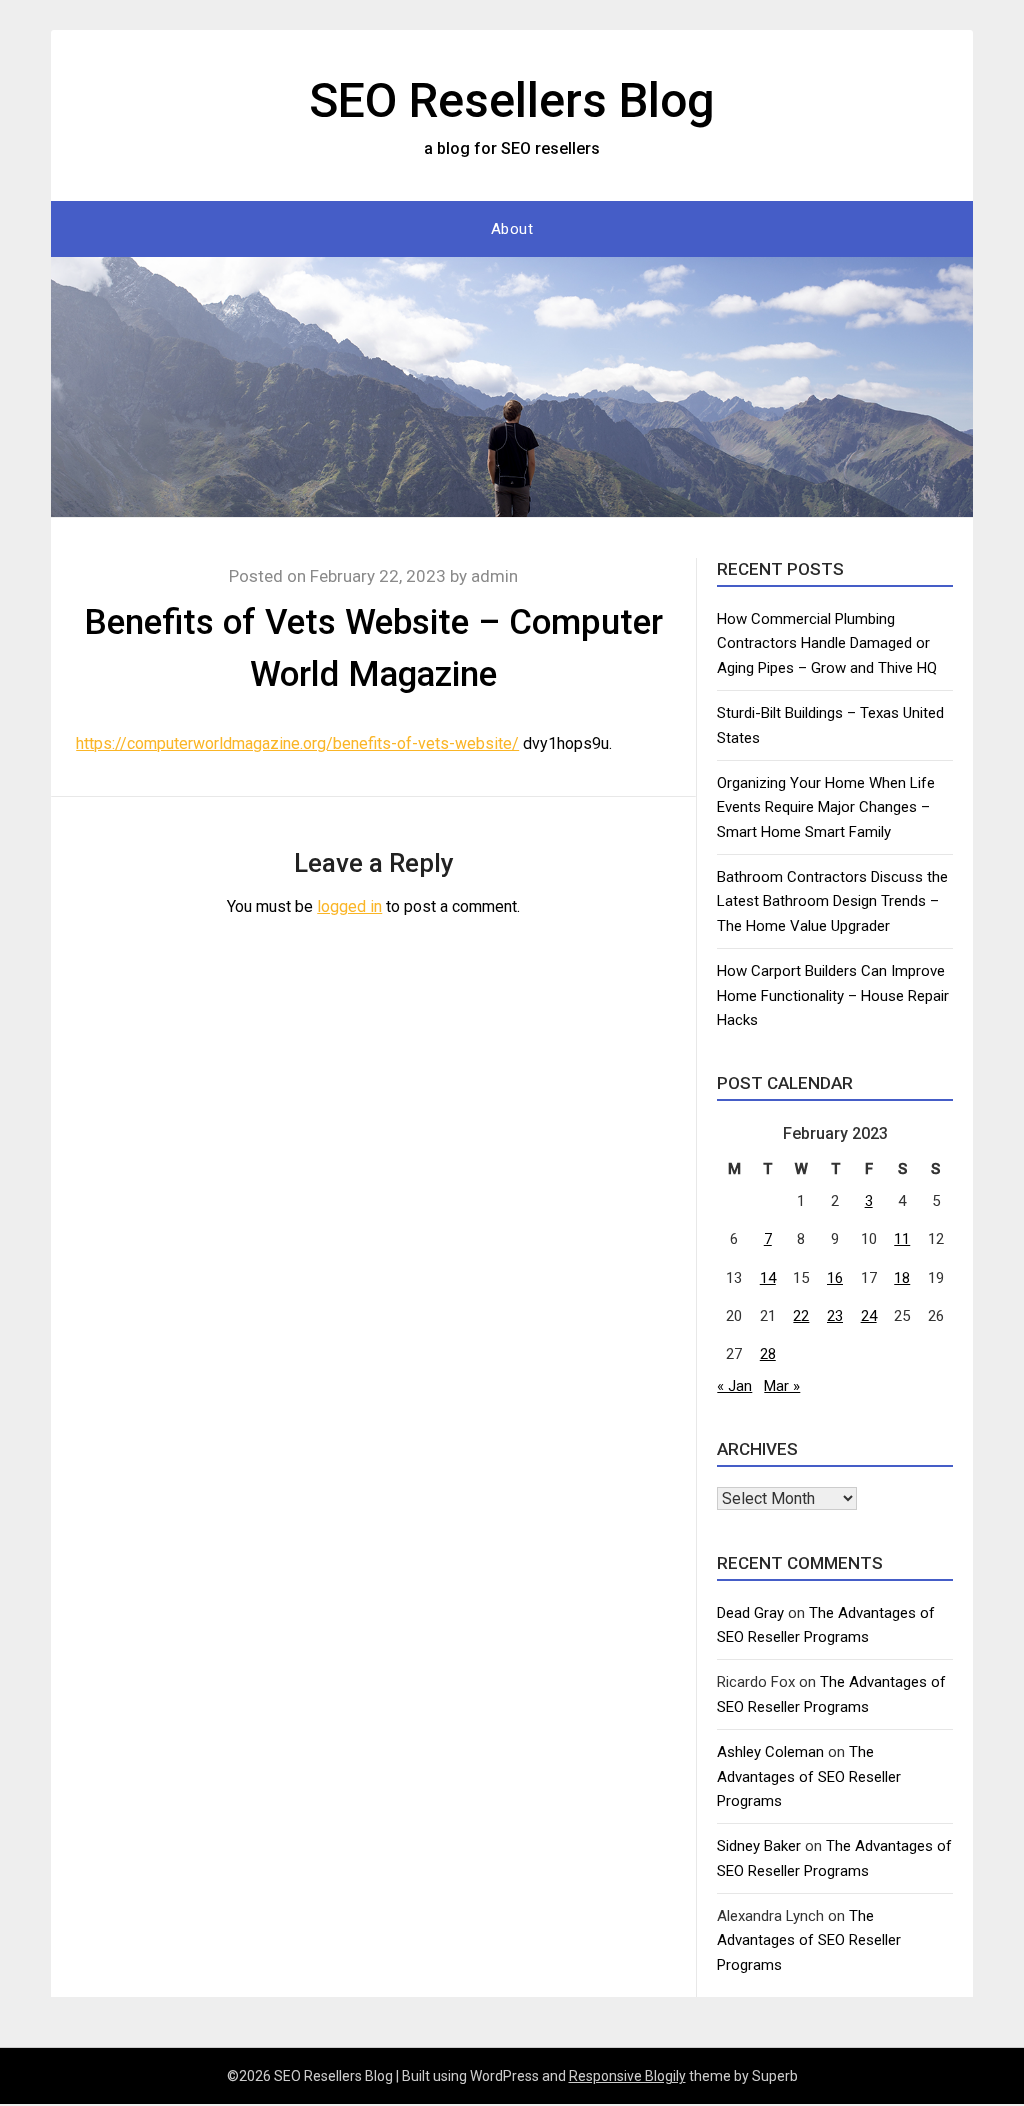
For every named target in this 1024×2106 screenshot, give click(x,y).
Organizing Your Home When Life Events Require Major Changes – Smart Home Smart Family (826, 807)
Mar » (782, 1386)
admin (494, 576)
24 (869, 1316)
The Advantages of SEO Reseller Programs (809, 1776)
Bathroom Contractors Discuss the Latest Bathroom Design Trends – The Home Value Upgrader (832, 901)
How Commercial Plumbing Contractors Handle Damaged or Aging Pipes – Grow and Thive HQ (827, 643)
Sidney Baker (759, 1846)
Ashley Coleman (770, 1752)
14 (768, 1278)
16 (835, 1278)
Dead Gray (750, 1613)
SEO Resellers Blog (512, 100)
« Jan (734, 1386)
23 (835, 1316)
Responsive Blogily (627, 2076)
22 (801, 1316)
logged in (349, 906)
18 (902, 1278)
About (512, 229)
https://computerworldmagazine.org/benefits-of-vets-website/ (297, 743)
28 (768, 1354)
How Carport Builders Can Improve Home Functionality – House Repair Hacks (833, 995)
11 (902, 1239)
